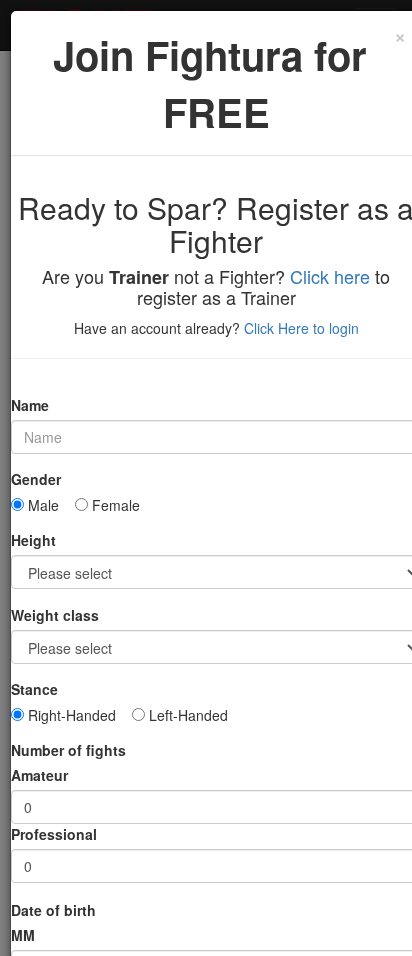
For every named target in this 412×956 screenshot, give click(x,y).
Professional (54, 834)
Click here (330, 276)
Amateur (39, 775)
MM (23, 935)
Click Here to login (301, 328)
